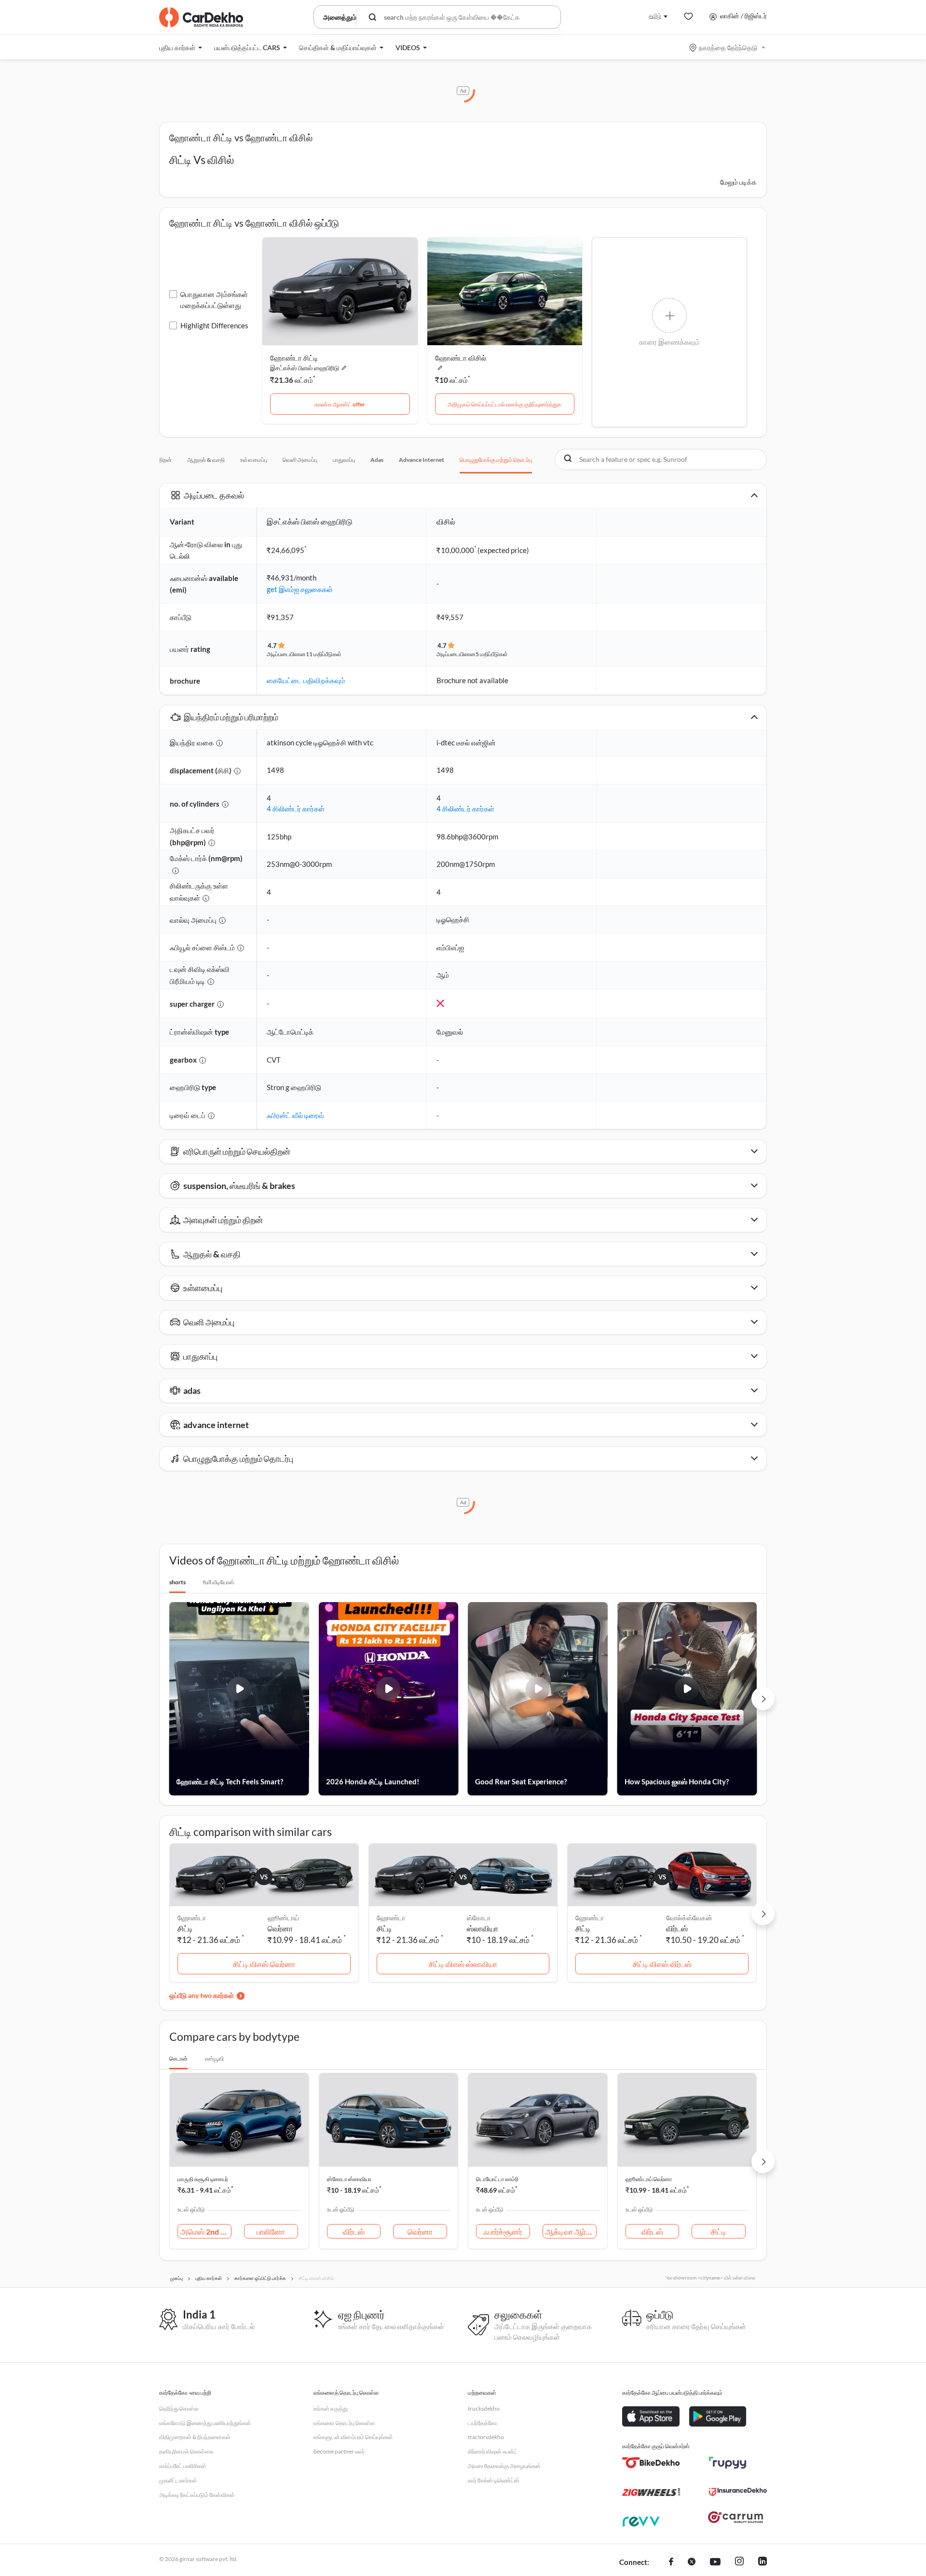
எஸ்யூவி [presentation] (214, 2058)
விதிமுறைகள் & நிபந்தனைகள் (195, 2437)
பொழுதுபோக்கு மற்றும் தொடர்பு (496, 460)
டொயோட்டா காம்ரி (497, 2179)
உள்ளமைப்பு (254, 460)
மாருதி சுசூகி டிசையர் (203, 2179)
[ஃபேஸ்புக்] (671, 2563)
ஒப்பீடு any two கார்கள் (202, 1995)
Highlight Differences (214, 325)
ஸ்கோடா (479, 1918)
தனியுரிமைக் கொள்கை (186, 2451)
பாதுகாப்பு (344, 460)
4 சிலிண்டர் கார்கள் (296, 809)
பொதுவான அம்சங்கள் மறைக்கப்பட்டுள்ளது (214, 300)
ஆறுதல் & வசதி (206, 460)
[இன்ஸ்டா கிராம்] (739, 2563)
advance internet (422, 460)
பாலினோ (271, 2232)
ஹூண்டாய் (283, 1918)
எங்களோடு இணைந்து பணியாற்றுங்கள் (205, 2423)
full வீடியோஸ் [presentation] (219, 1582)
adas (377, 460)
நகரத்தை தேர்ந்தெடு (728, 47)
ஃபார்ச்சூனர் (503, 2232)
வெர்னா (280, 1928)
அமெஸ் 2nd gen (206, 2232)
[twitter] (692, 2563)
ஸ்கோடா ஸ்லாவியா (349, 2179)
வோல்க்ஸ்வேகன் (689, 1918)
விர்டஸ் (677, 1928)
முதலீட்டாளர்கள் (178, 2480)
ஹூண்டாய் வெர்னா (649, 2179)
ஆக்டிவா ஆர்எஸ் (571, 2232)
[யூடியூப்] (715, 2563)
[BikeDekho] (651, 2463)
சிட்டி (719, 2232)
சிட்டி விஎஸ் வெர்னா (264, 1964)
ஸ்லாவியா (483, 1928)
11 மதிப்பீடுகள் (324, 654)
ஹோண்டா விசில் (461, 358)
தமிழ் (655, 16)
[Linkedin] (763, 2563)
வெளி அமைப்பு (300, 460)
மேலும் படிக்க (738, 182)
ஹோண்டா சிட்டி (294, 358)
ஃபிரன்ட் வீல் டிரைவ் (295, 1115)
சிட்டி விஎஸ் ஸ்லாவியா (463, 1964)
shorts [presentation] (177, 1582)
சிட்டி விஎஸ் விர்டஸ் (662, 1964)
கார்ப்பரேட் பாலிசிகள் (183, 2466)
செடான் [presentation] (178, 2058)
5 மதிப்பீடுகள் (492, 654)
